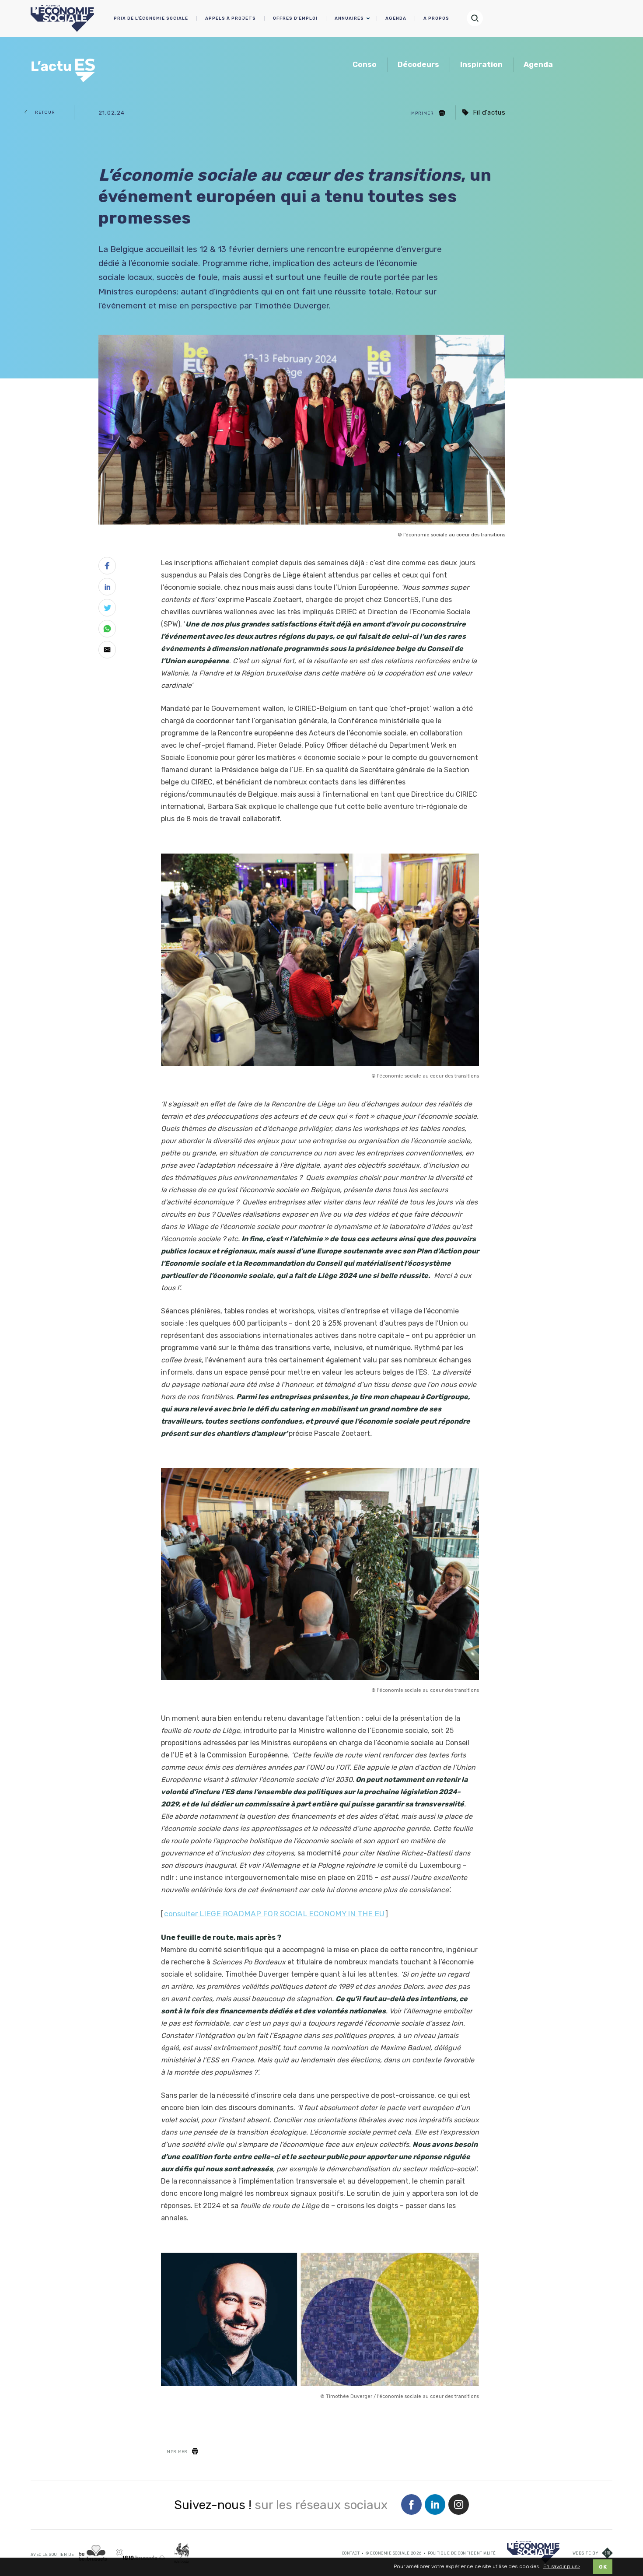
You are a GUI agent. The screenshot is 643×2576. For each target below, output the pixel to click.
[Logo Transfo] (65, 66)
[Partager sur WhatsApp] (107, 630)
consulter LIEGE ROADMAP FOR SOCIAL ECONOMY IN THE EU (274, 1914)
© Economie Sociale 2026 (394, 2553)
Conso (365, 64)
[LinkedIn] (435, 2505)
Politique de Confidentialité (462, 2553)
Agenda (538, 64)
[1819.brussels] (141, 2554)
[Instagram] (459, 2505)
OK (603, 2567)
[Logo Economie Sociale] (62, 18)
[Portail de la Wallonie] (182, 2553)
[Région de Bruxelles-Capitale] (93, 2553)
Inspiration (481, 64)
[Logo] (533, 2552)
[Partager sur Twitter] (107, 609)
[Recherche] (479, 18)
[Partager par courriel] (107, 651)
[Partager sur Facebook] (107, 567)
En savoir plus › (562, 2567)
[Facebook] (411, 2505)
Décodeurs (418, 64)
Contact (351, 2553)
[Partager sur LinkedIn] (107, 588)
